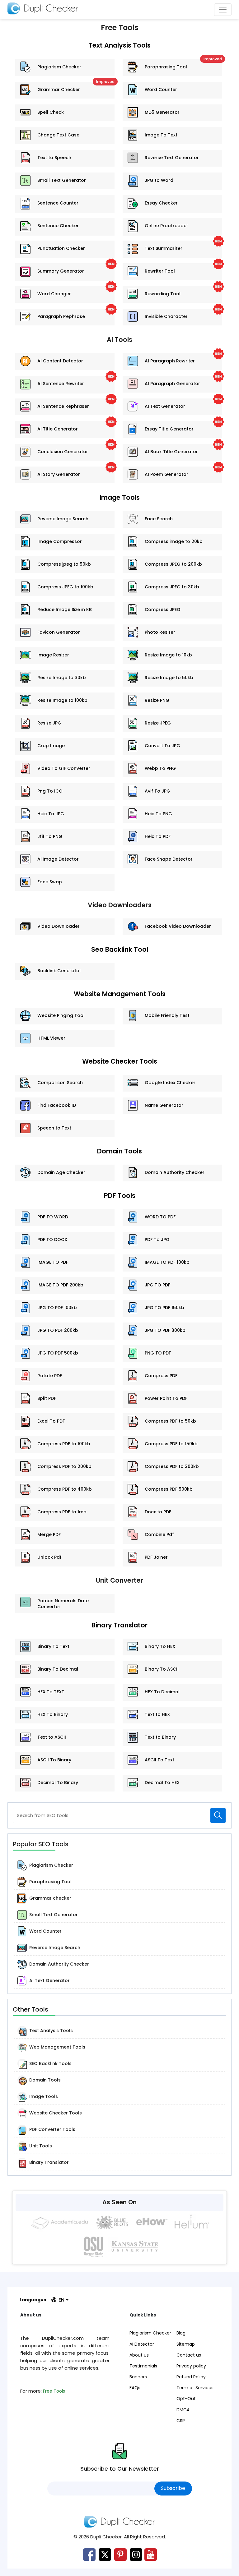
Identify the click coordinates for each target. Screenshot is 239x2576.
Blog (181, 2333)
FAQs (135, 2388)
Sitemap (186, 2344)
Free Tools (54, 2391)
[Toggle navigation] (223, 10)
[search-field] (218, 1815)
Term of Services (195, 2388)
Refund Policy (191, 2377)
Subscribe (173, 2488)
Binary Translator (119, 1625)
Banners (138, 2377)
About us (139, 2355)
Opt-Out (186, 2399)
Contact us (189, 2355)
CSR (181, 2421)
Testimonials (143, 2366)
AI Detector (142, 2344)
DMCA (183, 2410)
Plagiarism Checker (150, 2333)
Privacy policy (191, 2366)
